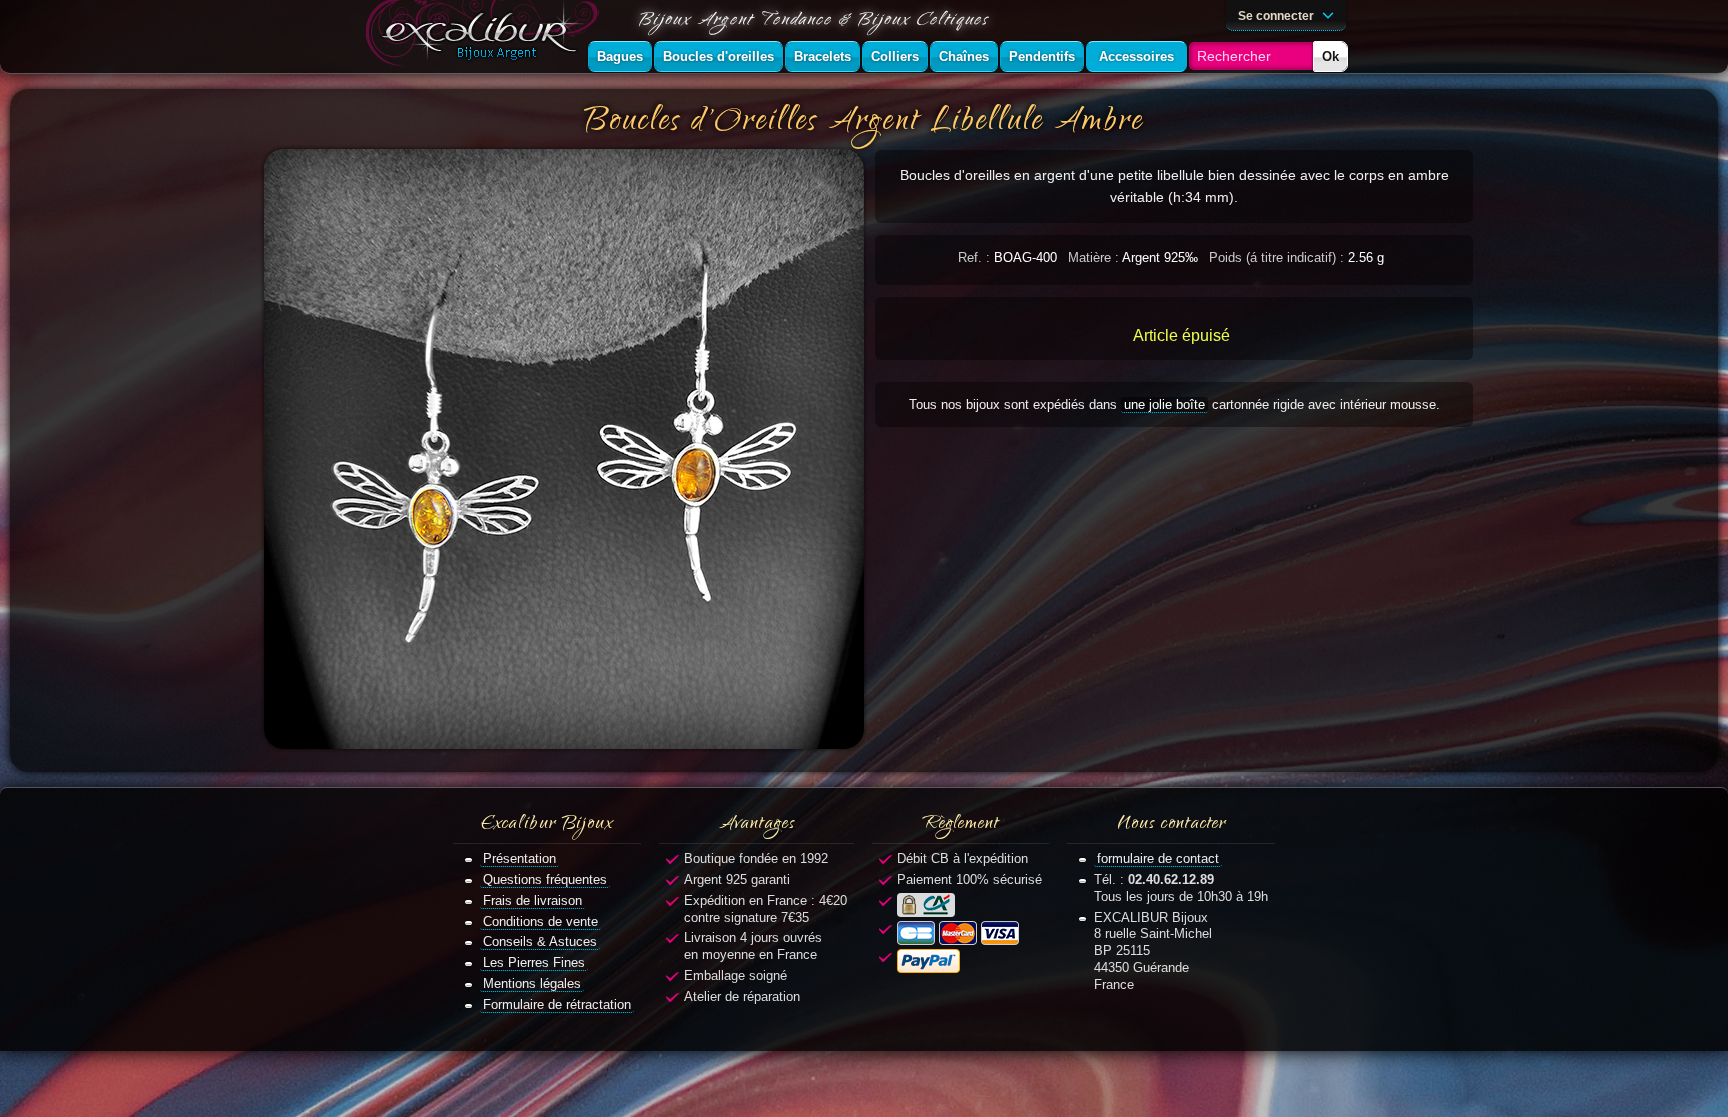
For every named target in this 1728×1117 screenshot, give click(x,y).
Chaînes (964, 56)
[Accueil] (486, 36)
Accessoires (1136, 56)
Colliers (895, 56)
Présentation (519, 858)
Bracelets (822, 56)
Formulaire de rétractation (557, 1004)
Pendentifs (1042, 56)
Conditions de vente (540, 921)
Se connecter (1277, 15)
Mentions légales (532, 983)
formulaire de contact (1158, 858)
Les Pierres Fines (534, 962)
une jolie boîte (1164, 404)
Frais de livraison (532, 900)
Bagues (620, 56)
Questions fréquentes (545, 879)
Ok (1330, 56)
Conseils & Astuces (540, 941)
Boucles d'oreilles (718, 56)
